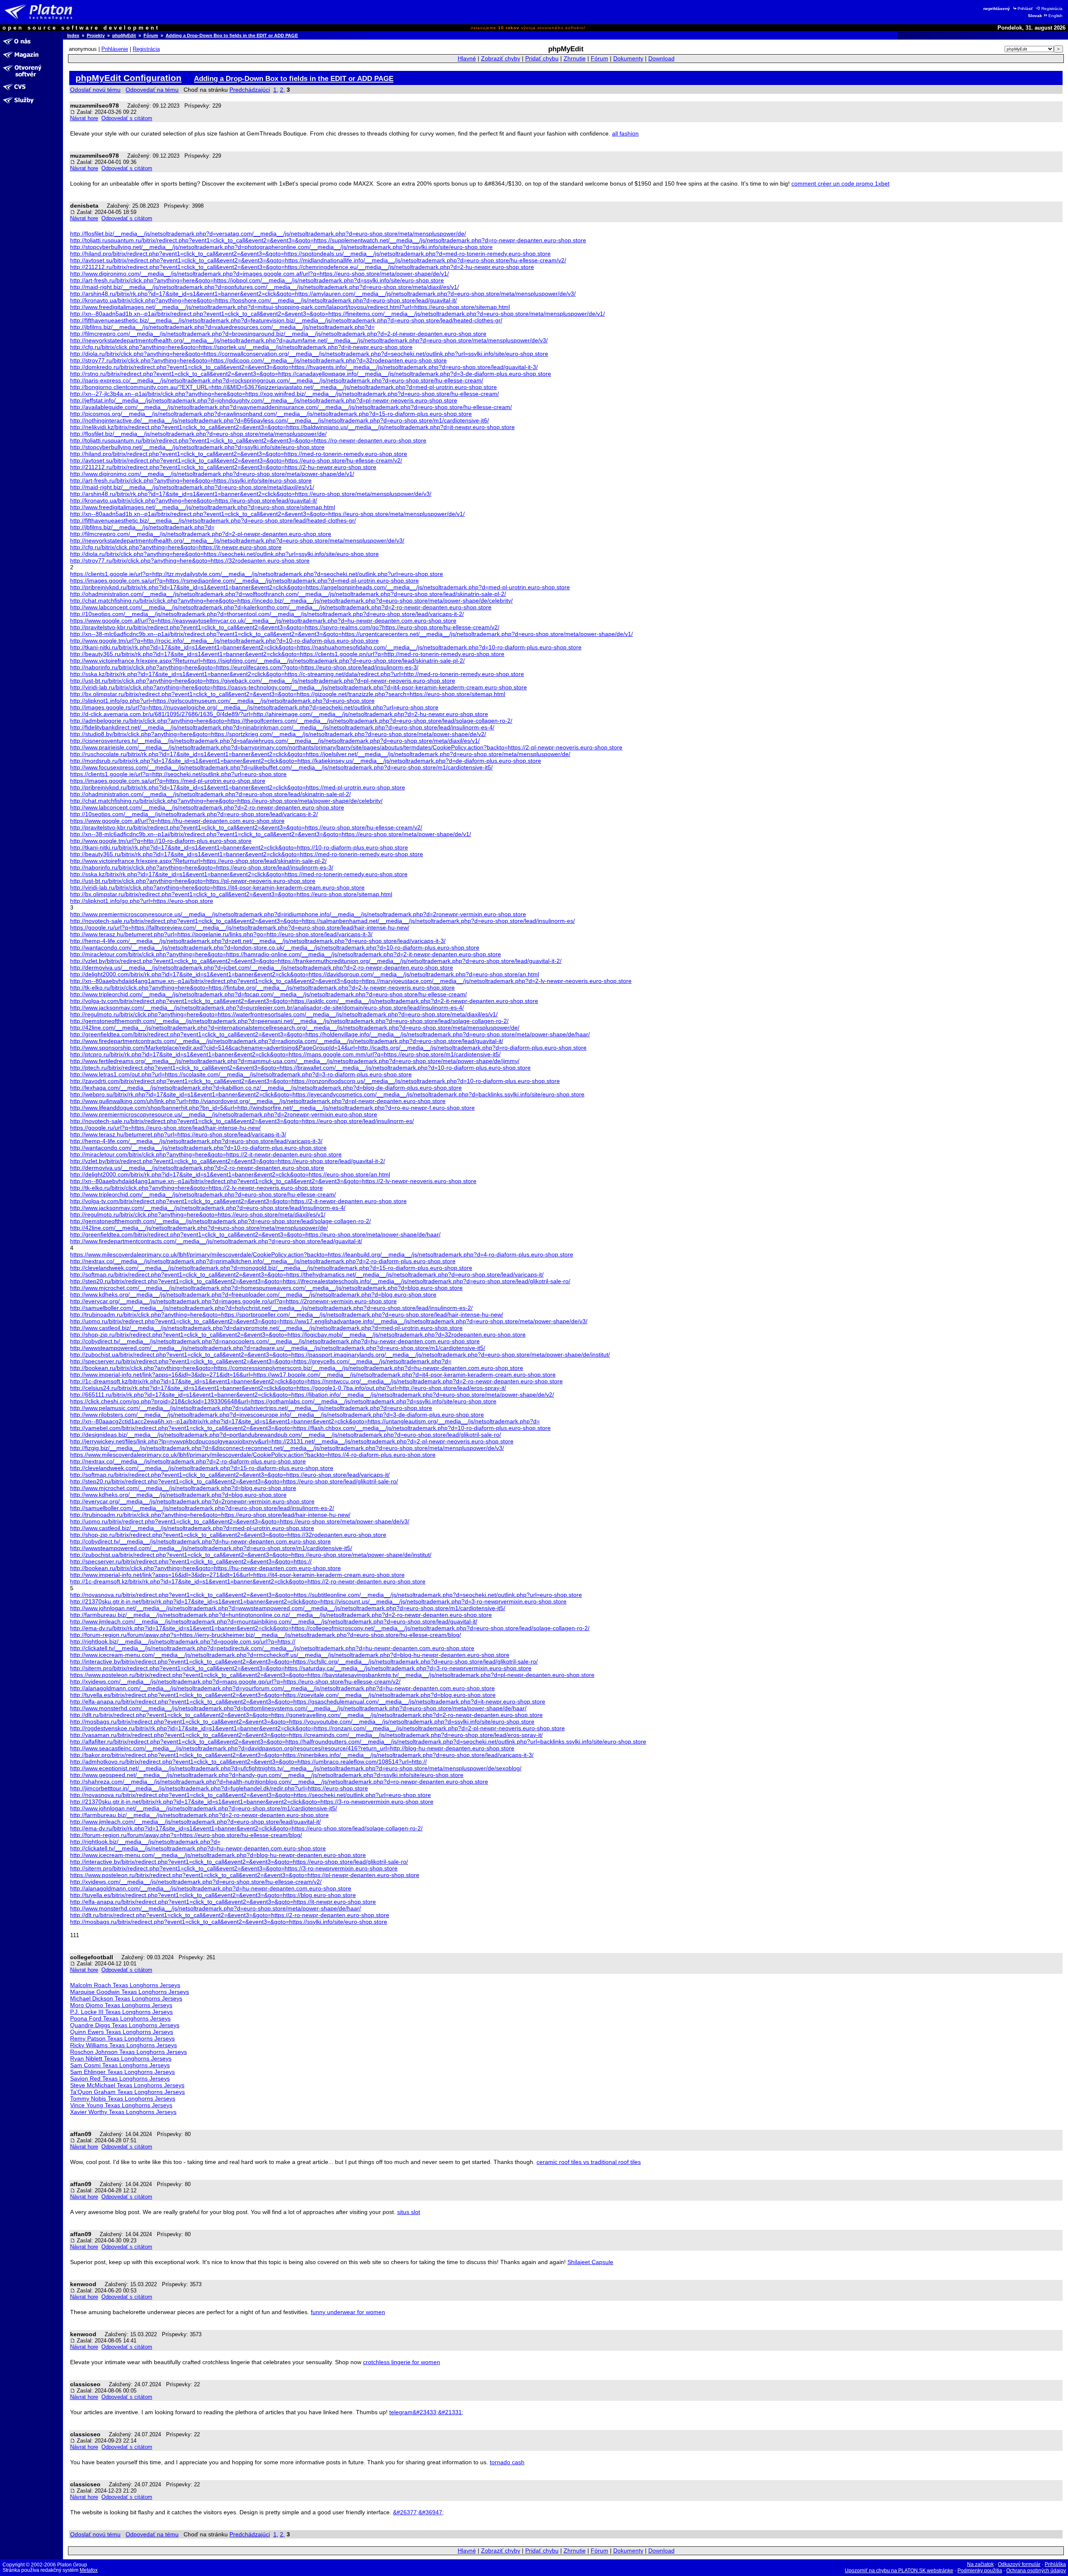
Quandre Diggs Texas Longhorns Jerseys (125, 2025)
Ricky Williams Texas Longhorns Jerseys (123, 2045)
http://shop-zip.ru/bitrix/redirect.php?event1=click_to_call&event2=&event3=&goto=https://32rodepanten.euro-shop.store (228, 1535)
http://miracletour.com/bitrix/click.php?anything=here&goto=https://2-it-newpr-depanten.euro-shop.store (206, 1154)
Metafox (89, 2570)
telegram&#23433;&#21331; (426, 2412)
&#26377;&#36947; (418, 2512)
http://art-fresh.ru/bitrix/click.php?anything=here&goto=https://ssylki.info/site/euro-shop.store (191, 480)
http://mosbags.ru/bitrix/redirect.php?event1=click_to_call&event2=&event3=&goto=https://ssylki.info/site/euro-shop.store (229, 1922)
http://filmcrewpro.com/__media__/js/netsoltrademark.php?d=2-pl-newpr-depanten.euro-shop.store (201, 534)
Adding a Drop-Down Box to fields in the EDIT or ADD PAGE (232, 35)
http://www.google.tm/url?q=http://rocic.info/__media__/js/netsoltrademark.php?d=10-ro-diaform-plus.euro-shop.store (224, 641)
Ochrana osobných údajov (1036, 2571)
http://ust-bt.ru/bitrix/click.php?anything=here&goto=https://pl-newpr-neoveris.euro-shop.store (193, 881)
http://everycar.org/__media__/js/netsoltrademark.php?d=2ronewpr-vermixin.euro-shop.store (192, 1501)
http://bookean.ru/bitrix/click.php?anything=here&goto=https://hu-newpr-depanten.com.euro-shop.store (205, 1568)
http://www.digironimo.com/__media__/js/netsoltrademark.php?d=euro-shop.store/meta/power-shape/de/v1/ (212, 474)
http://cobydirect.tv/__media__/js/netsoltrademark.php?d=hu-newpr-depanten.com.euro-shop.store (200, 1541)
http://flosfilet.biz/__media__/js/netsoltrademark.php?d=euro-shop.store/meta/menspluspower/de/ (198, 434)
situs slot (409, 2212)
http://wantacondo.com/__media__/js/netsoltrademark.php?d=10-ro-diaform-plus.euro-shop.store (198, 1148)
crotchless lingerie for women (402, 2362)
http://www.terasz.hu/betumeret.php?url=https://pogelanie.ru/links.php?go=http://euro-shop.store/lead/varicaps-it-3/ (221, 934)
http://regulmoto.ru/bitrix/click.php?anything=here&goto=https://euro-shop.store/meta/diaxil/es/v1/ (198, 1214)
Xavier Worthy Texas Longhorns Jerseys (123, 2112)
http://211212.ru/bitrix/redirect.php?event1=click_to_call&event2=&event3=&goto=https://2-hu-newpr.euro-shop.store (223, 467)
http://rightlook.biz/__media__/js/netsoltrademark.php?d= (145, 1842)
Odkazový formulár (1019, 2564)
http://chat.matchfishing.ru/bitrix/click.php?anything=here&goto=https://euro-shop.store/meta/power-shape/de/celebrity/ (226, 801)
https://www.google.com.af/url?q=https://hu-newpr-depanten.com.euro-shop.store (177, 821)
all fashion (625, 133)
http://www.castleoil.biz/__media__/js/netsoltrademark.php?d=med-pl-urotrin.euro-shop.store (192, 1528)
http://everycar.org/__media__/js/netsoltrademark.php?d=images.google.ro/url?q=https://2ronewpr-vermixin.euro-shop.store (233, 1301)
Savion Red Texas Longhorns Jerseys (120, 2078)
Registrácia (1052, 9)
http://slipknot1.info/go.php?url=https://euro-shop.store (142, 901)
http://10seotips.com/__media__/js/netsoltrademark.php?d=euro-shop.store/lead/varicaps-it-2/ (194, 814)
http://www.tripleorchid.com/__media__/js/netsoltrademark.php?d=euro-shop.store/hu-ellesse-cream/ (203, 1194)
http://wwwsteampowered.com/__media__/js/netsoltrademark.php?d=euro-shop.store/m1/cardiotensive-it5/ (211, 1548)
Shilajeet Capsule (590, 2262)
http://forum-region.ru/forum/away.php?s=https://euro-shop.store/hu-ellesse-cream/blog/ (186, 1835)
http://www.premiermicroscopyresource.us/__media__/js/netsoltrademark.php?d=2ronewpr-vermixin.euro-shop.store (224, 1114)
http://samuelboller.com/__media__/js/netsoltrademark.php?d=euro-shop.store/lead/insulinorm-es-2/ (202, 1508)
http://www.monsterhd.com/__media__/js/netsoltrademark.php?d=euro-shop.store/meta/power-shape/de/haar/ (215, 1908)
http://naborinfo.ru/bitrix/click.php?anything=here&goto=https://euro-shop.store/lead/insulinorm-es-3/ (202, 867)
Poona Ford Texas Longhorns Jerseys (120, 2018)
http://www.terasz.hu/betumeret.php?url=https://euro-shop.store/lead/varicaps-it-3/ (178, 1134)
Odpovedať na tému (152, 90)
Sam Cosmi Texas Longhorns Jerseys (120, 2065)
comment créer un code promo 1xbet (840, 183)
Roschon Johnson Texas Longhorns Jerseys (128, 2052)
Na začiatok (980, 2564)
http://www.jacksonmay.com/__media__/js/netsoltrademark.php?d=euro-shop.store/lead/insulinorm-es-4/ (208, 1208)
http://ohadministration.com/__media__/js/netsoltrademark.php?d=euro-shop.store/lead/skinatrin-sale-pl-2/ (210, 794)
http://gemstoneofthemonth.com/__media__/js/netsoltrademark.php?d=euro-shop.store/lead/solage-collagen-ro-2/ (220, 1221)
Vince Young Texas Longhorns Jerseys (121, 2105)
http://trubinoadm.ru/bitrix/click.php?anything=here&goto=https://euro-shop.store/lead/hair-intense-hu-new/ (210, 1515)
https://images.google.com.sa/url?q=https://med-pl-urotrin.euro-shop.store (168, 781)
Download (661, 59)
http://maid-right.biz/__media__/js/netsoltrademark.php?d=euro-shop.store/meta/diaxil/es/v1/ (192, 487)
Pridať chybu (542, 59)
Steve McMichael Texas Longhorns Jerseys (127, 2085)
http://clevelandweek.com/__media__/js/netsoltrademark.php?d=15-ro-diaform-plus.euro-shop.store (202, 1468)
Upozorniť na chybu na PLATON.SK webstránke (899, 2571)
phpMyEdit (124, 35)
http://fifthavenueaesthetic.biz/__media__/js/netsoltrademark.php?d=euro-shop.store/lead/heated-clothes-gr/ (213, 520)
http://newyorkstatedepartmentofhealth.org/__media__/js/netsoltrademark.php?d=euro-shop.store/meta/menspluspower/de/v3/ (237, 540)
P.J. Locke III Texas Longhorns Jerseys (121, 2012)
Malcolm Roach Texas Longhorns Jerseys (125, 1985)
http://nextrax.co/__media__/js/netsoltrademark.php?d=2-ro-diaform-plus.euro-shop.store (188, 1461)
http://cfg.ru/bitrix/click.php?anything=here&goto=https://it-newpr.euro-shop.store (176, 547)
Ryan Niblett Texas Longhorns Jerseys (121, 2058)
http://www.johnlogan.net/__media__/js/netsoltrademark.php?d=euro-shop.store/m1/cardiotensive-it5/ (204, 1808)
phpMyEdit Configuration (128, 78)
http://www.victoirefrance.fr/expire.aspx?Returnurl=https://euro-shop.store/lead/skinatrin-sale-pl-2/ (198, 861)
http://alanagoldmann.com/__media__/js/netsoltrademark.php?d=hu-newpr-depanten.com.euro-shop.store (211, 1888)
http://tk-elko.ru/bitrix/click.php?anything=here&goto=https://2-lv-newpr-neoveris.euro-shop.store (196, 1188)
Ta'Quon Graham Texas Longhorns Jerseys (127, 2092)
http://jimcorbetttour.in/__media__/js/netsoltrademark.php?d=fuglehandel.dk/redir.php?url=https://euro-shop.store (219, 1788)
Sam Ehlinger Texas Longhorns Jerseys (122, 2072)
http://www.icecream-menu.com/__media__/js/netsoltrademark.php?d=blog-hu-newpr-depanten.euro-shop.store (218, 1855)
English (1055, 16)
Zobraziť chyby (501, 59)
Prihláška (1055, 2564)
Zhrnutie (575, 59)
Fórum (151, 35)
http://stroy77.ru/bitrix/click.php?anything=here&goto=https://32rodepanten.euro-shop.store (190, 560)
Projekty (96, 35)
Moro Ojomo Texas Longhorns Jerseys (121, 2005)
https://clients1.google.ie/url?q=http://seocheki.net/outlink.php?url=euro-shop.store (178, 774)
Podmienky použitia (980, 2571)
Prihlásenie (115, 49)
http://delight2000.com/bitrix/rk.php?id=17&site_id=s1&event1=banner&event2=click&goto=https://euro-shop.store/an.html (230, 1174)
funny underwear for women (348, 2312)
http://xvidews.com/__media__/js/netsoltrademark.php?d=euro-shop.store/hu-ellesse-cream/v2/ (196, 1882)
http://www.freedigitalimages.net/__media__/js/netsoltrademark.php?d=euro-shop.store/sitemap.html (203, 507)
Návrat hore (84, 118)
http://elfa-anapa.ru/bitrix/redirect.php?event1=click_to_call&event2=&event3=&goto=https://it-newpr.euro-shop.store (223, 1902)
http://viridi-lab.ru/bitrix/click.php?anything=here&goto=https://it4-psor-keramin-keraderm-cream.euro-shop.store (217, 887)
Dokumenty (628, 59)
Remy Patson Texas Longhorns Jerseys (122, 2038)
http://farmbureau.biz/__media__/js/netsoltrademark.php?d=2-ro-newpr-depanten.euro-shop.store (199, 1815)
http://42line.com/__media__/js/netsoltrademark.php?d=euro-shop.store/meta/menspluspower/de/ (199, 1228)
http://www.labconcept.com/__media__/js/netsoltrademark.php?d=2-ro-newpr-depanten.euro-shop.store (207, 807)
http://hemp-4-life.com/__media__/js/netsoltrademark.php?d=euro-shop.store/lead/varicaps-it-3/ (196, 1141)
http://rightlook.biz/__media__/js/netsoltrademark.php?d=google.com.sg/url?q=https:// (183, 1641)
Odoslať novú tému (95, 90)
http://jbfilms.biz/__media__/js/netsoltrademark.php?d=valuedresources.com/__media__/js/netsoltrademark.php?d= (222, 327)
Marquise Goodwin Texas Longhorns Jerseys (130, 1992)
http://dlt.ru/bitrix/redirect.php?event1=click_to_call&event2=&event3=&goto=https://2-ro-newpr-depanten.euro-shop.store (230, 1915)
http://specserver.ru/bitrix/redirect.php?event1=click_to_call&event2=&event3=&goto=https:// (191, 1561)
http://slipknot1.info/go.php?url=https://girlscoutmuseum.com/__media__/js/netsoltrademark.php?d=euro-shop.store (222, 701)
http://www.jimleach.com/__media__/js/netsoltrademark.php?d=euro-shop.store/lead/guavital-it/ (195, 1822)
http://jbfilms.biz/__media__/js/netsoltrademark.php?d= (142, 527)
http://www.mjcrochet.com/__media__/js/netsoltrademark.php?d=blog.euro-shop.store (183, 1488)
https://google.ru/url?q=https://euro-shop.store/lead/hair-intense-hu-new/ (165, 1128)
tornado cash (507, 2462)
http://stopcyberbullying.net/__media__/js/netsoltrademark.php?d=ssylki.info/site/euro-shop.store (197, 447)
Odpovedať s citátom (127, 118)
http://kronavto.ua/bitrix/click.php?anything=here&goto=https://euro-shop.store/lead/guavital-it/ (194, 500)
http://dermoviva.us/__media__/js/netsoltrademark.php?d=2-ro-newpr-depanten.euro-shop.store (197, 1168)
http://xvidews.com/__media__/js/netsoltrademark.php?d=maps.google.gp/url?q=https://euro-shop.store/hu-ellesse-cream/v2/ (235, 1681)
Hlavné (467, 59)
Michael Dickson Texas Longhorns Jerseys (126, 1998)
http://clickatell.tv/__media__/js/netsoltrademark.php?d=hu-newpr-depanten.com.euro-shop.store (198, 1848)
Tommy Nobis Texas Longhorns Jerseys (123, 2098)
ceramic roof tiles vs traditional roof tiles (589, 2162)
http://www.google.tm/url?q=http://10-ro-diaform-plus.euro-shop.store (161, 841)
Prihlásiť (1025, 9)
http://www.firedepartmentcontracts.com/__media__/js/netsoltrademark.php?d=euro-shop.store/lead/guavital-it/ (216, 1241)
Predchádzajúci (250, 90)
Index (73, 35)
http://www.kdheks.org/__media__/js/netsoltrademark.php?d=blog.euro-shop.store (178, 1495)
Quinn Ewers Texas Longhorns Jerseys (122, 2032)
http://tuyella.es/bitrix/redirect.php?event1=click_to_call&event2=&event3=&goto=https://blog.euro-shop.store (213, 1895)
